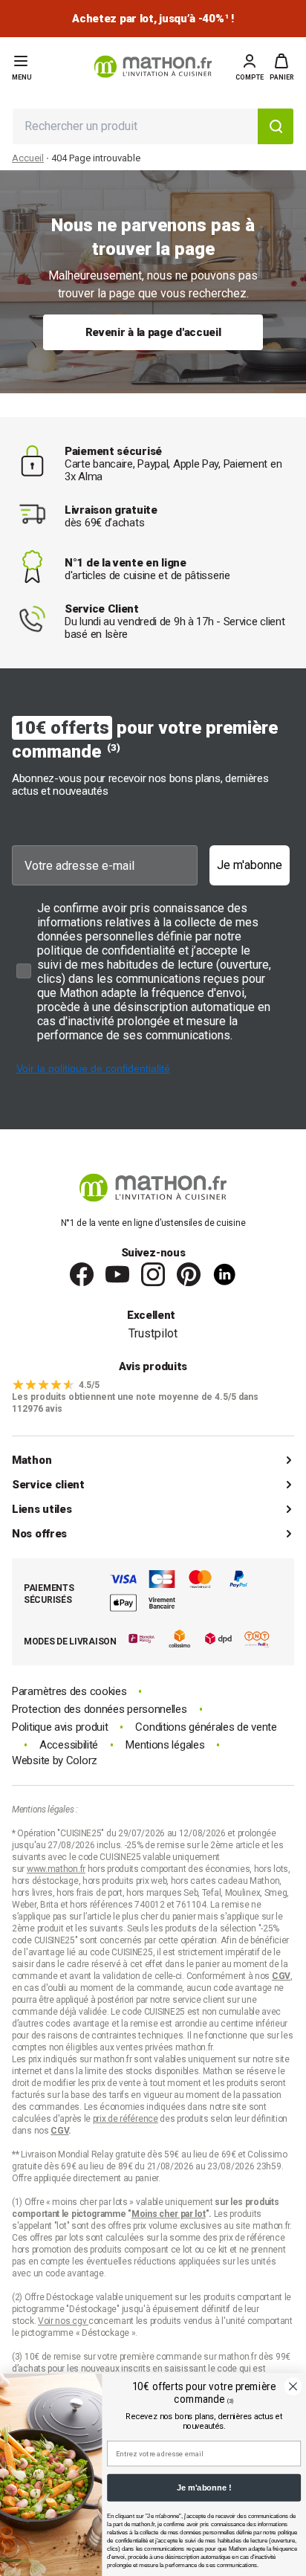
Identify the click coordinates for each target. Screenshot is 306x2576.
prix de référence (252, 2238)
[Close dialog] (293, 2386)
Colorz (82, 1760)
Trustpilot (153, 1333)
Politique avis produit (60, 1727)
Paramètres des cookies (69, 1692)
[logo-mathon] (153, 67)
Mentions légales (165, 1745)
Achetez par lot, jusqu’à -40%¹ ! (153, 19)
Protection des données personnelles (100, 1710)
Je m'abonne (250, 865)
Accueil (28, 158)
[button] (282, 67)
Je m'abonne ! (204, 2488)
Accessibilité (69, 1745)
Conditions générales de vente (206, 1727)
